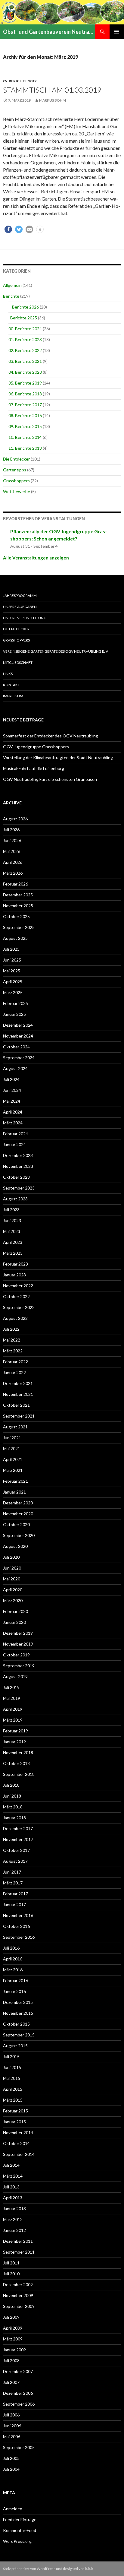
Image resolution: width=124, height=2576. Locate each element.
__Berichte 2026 (24, 307)
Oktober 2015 (16, 2024)
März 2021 (13, 1470)
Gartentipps (15, 470)
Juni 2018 (12, 1796)
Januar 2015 (14, 2122)
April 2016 (13, 1959)
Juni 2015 (12, 2067)
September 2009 (19, 2306)
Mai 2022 (12, 1340)
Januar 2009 (14, 2350)
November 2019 (18, 1644)
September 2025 (19, 927)
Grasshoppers (16, 481)
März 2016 (13, 1970)
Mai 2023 (12, 1231)
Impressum (13, 696)
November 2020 (18, 1514)
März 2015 (13, 2100)
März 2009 (13, 2339)
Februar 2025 (15, 1003)
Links (8, 674)
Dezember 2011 (18, 2241)
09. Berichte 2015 (25, 426)
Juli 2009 (11, 2317)
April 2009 (13, 2328)
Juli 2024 (11, 1079)
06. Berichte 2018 (25, 394)
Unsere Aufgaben (20, 607)
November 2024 (18, 1036)
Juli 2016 (11, 1948)
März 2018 (13, 1807)
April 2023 (13, 1242)
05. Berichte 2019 (20, 81)
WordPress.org (17, 2541)
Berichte (11, 296)
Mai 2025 (12, 971)
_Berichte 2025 (23, 318)
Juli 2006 (11, 2415)
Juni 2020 (12, 1568)
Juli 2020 (11, 1557)
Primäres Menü (117, 32)
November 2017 (18, 1839)
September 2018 (19, 1774)
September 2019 (19, 1666)
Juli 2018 (11, 1785)
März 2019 (13, 1720)
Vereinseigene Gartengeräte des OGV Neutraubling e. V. (56, 651)
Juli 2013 (11, 2187)
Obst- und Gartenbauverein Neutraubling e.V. (49, 32)
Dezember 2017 (18, 1828)
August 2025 (15, 938)
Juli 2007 (11, 2382)
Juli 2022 (11, 1329)
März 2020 (13, 1600)
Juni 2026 (12, 840)
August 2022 (15, 1318)
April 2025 (13, 982)
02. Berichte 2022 (25, 350)
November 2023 (18, 1166)
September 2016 (19, 1937)
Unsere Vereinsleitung (25, 618)
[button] (8, 229)
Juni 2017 (12, 1872)
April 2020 (13, 1590)
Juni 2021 (12, 1438)
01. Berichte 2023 (25, 339)
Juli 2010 (11, 2274)
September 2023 (19, 1188)
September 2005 (19, 2447)
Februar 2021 (15, 1481)
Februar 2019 (15, 1731)
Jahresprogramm (20, 596)
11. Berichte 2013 (25, 448)
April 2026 (13, 862)
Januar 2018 (14, 1818)
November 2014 (18, 2132)
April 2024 (13, 1112)
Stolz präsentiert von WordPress (29, 2569)
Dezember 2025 (18, 895)
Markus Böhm (53, 100)
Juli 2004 (11, 2469)
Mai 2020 (12, 1579)
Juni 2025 (12, 960)
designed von (78, 2569)
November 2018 (18, 1752)
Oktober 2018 (16, 1763)
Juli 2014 (11, 2165)
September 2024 (19, 1058)
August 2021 (15, 1427)
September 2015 (19, 2035)
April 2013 (13, 2198)
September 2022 (19, 1307)
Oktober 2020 (16, 1524)
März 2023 (13, 1253)
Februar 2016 (15, 1980)
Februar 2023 (15, 1264)
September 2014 (19, 2154)
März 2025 (13, 992)
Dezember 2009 (18, 2284)
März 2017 (13, 1883)
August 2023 (15, 1199)
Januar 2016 (14, 1991)
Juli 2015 (11, 2056)
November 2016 (18, 1915)
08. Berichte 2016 (25, 415)
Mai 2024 (12, 1101)
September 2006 (19, 2404)
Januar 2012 (14, 2230)
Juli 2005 (11, 2458)
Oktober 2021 (16, 1405)
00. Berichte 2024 (25, 329)
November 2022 (18, 1286)
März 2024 (13, 1123)
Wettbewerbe (17, 491)
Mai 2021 (12, 1448)
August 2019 (15, 1676)
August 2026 (15, 819)
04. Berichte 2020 (25, 372)
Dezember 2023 (18, 1155)
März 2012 (13, 2219)
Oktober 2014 (16, 2143)
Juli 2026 (11, 830)
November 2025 (18, 906)
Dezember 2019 (18, 1633)
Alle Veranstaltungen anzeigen (36, 558)
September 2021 (19, 1416)
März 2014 (13, 2176)
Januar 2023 (14, 1275)
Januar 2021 (14, 1492)
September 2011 (19, 2252)
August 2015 (15, 2046)
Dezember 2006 (18, 2393)
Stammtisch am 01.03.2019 (52, 90)
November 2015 (18, 2013)
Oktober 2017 (16, 1850)
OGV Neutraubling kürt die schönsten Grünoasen (50, 779)
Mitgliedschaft (18, 662)
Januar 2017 (14, 1904)
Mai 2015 (12, 2078)
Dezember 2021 (18, 1383)
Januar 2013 (14, 2208)
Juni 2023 (12, 1220)
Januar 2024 (14, 1144)
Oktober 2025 (16, 916)
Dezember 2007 (18, 2371)
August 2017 (15, 1861)
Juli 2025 (11, 949)
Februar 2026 (15, 884)
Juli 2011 (11, 2263)
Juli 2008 (11, 2361)
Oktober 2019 (16, 1655)
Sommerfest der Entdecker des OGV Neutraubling (51, 736)
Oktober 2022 (16, 1296)
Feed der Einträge (20, 2519)
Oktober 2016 (16, 1926)
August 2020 (15, 1546)
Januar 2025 (14, 1014)
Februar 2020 (15, 1611)
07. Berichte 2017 (25, 405)
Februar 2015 (15, 2111)
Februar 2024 (15, 1134)
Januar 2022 (14, 1372)
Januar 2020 (14, 1622)
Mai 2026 (12, 851)
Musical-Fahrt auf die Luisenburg (34, 768)
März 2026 (13, 873)
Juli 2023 (11, 1210)
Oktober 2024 (16, 1047)
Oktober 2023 (16, 1177)
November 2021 (18, 1394)
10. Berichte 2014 (25, 437)
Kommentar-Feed (20, 2530)
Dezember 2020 (18, 1503)
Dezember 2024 (18, 1025)
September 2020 (19, 1535)
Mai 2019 (12, 1698)
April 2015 (13, 2089)
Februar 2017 (15, 1894)
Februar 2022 (15, 1362)
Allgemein (12, 285)
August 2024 (15, 1068)
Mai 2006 (12, 2437)
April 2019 (13, 1709)
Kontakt (11, 685)
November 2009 (18, 2295)
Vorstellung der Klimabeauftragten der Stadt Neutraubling (58, 757)
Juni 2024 (12, 1090)
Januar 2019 (14, 1742)
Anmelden (13, 2509)
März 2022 (13, 1351)
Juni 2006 (12, 2426)
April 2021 (13, 1459)
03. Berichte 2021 (25, 361)
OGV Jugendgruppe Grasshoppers (36, 747)
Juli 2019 (11, 1687)
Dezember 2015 (18, 2002)
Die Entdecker (16, 459)
